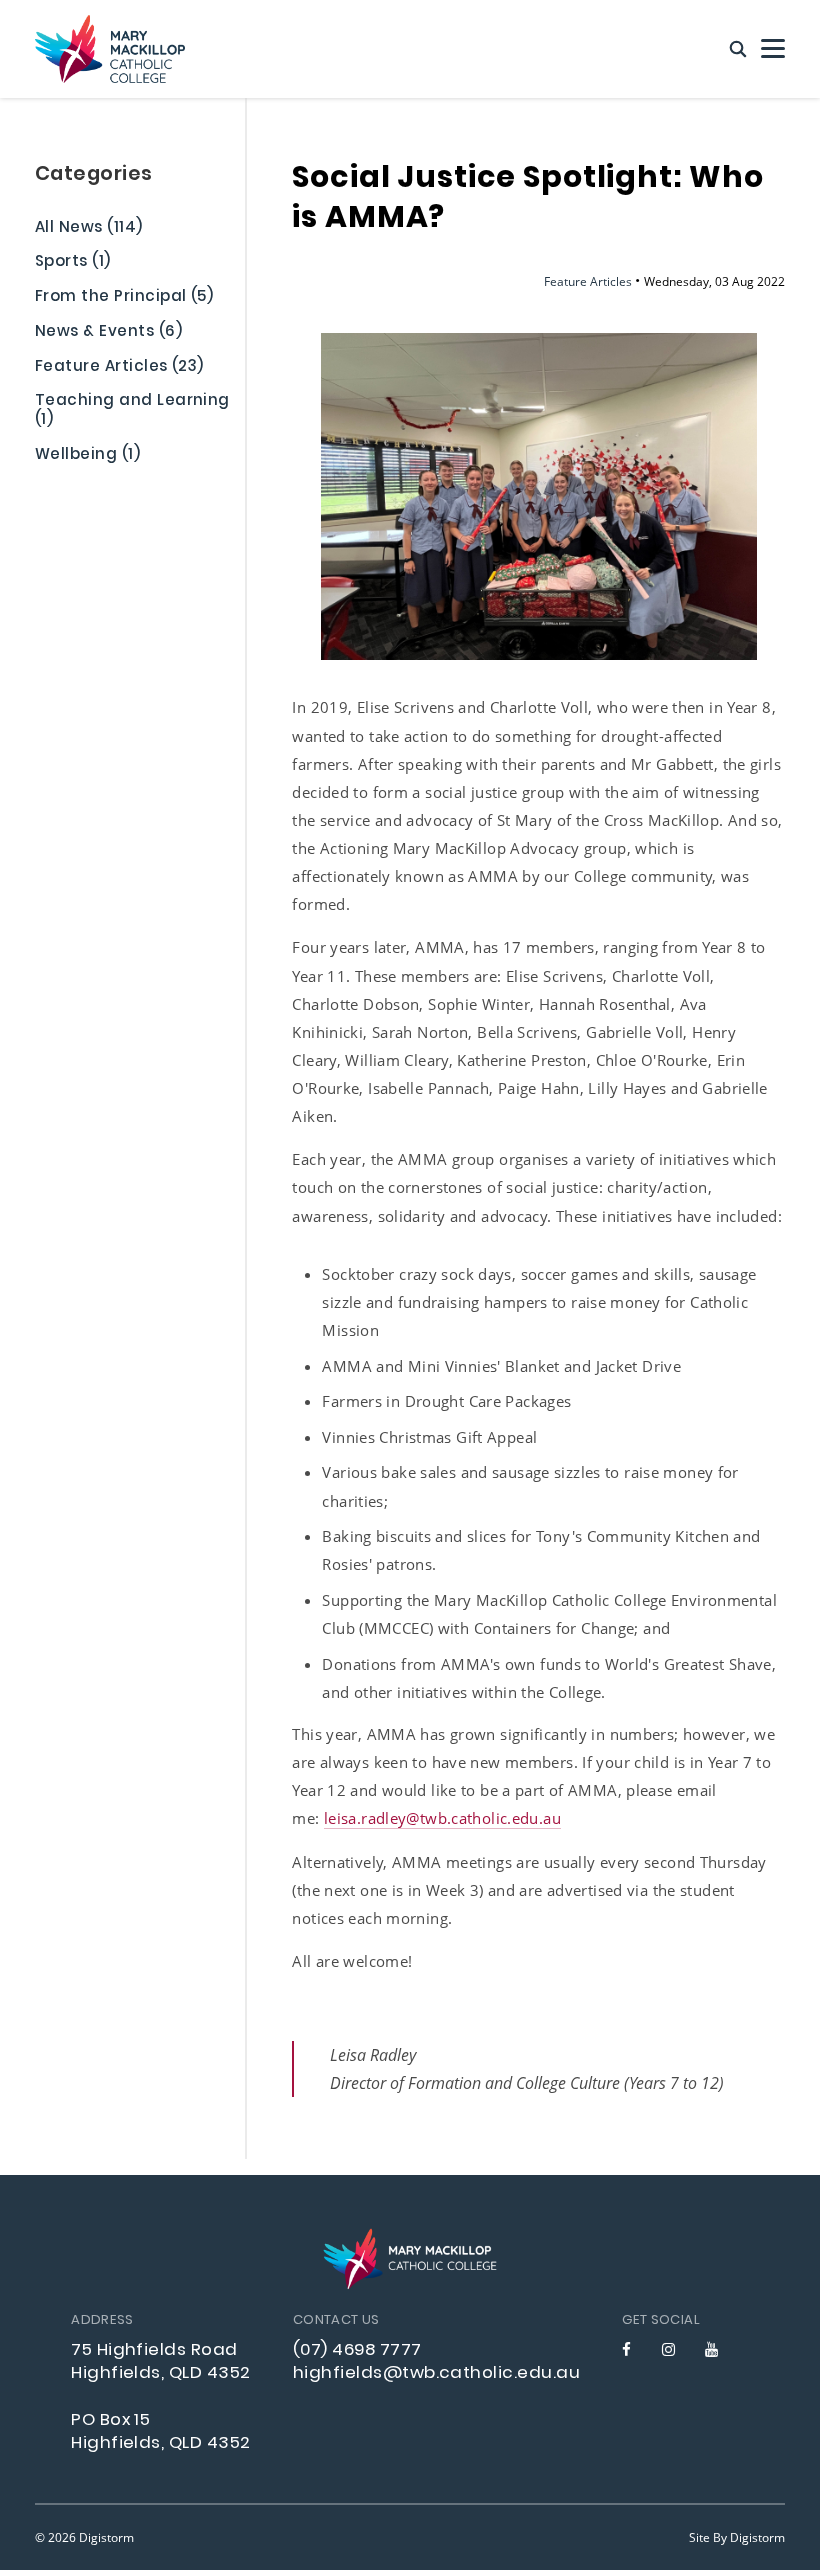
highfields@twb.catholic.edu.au (436, 2374)
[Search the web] (738, 49)
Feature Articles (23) (119, 369)
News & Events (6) (108, 334)
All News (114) (89, 230)
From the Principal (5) (124, 299)
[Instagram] (668, 2349)
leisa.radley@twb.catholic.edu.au (442, 1818)
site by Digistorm (737, 2537)
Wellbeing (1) (87, 457)
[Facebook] (626, 2349)
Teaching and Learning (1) (132, 412)
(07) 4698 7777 (357, 2351)
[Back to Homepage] (110, 49)
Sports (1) (73, 264)
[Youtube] (711, 2349)
